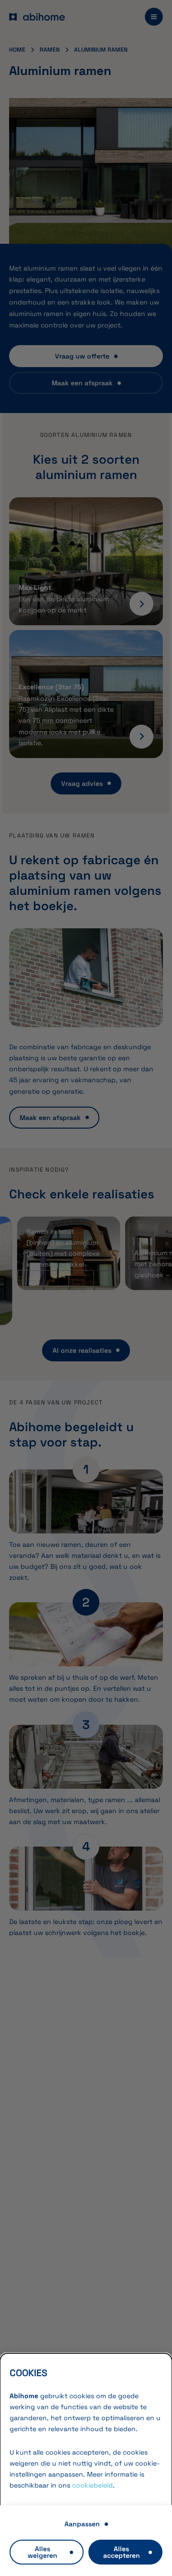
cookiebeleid (92, 2485)
